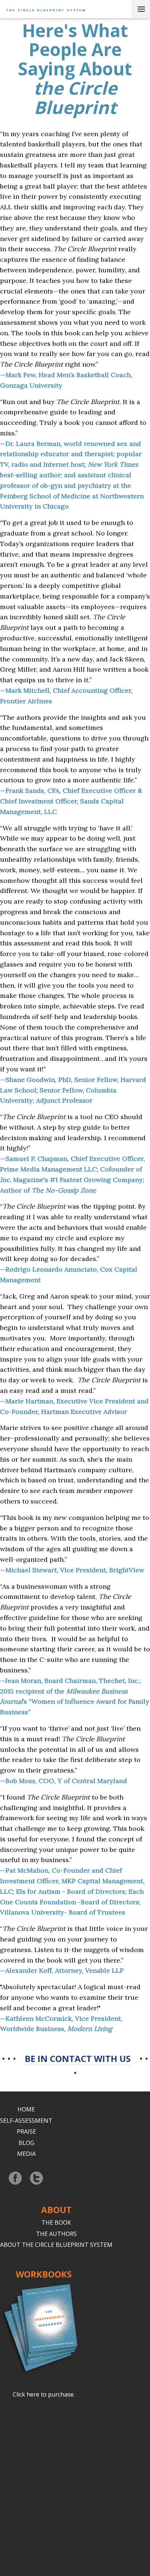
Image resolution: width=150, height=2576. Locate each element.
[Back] (44, 9)
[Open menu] (141, 9)
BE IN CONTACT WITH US (78, 2059)
